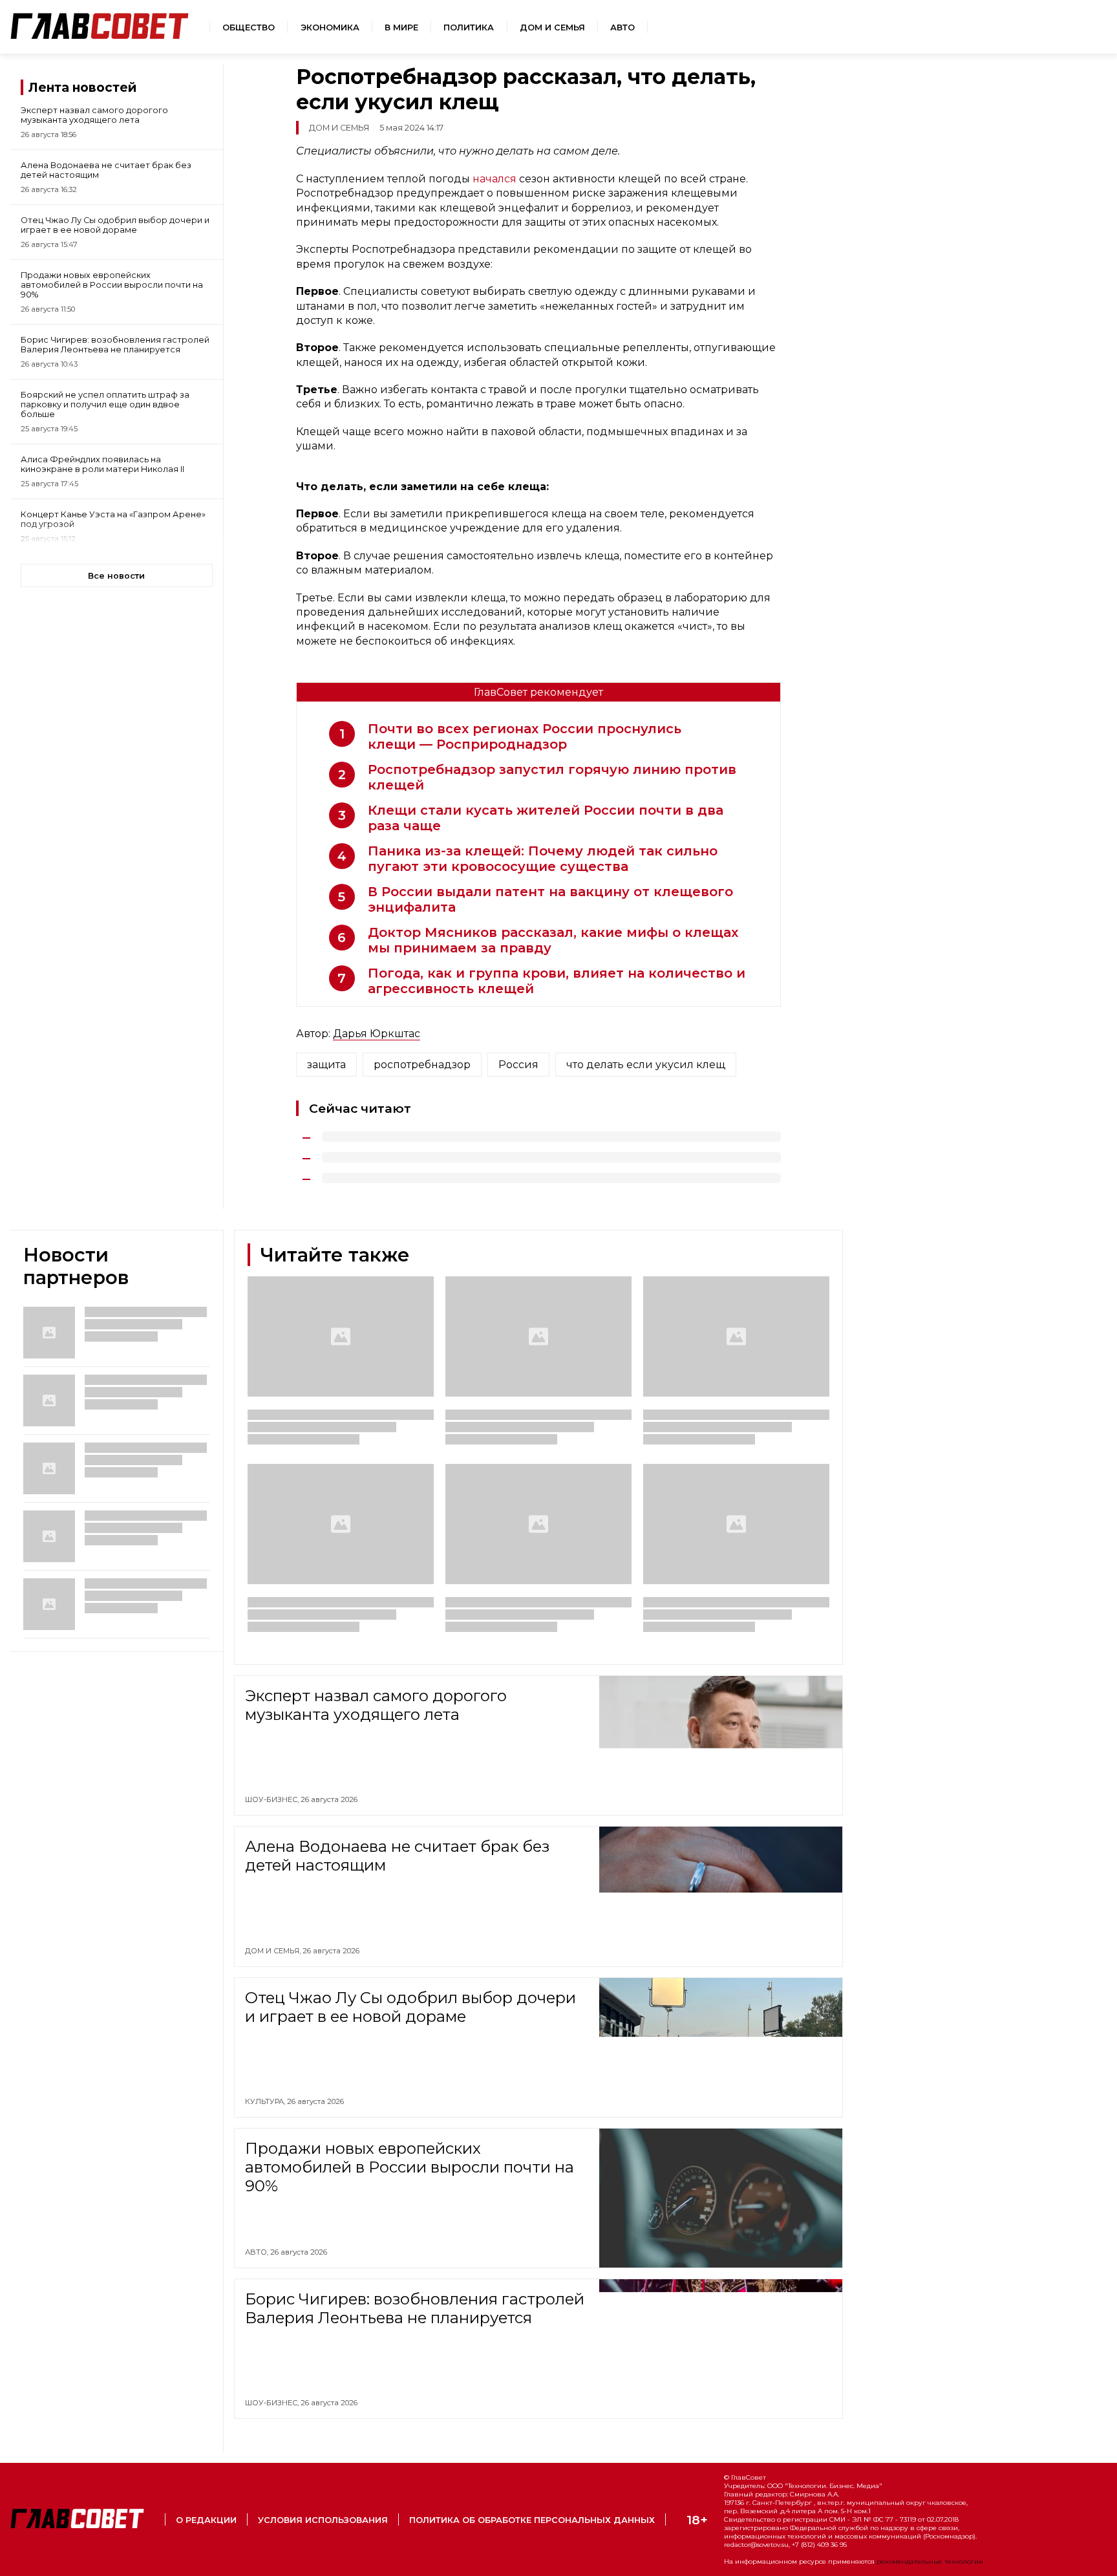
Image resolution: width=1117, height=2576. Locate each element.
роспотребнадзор (422, 1065)
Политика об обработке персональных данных (532, 2520)
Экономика (330, 27)
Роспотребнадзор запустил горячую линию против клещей (552, 777)
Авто (622, 27)
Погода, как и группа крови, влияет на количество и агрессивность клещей (557, 981)
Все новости (116, 576)
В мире (401, 27)
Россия (518, 1065)
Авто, (258, 2252)
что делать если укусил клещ (646, 1065)
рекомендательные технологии (930, 2561)
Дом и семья (552, 27)
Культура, (266, 2101)
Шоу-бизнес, (273, 1799)
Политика (469, 27)
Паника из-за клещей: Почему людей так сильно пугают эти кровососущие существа (543, 859)
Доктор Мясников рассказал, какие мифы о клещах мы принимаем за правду (553, 940)
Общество (249, 27)
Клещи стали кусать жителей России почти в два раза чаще (546, 818)
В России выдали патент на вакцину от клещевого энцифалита (550, 899)
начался (495, 179)
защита (326, 1065)
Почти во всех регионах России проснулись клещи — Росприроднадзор (525, 736)
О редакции (206, 2520)
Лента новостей (82, 87)
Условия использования (323, 2520)
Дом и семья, (274, 1951)
